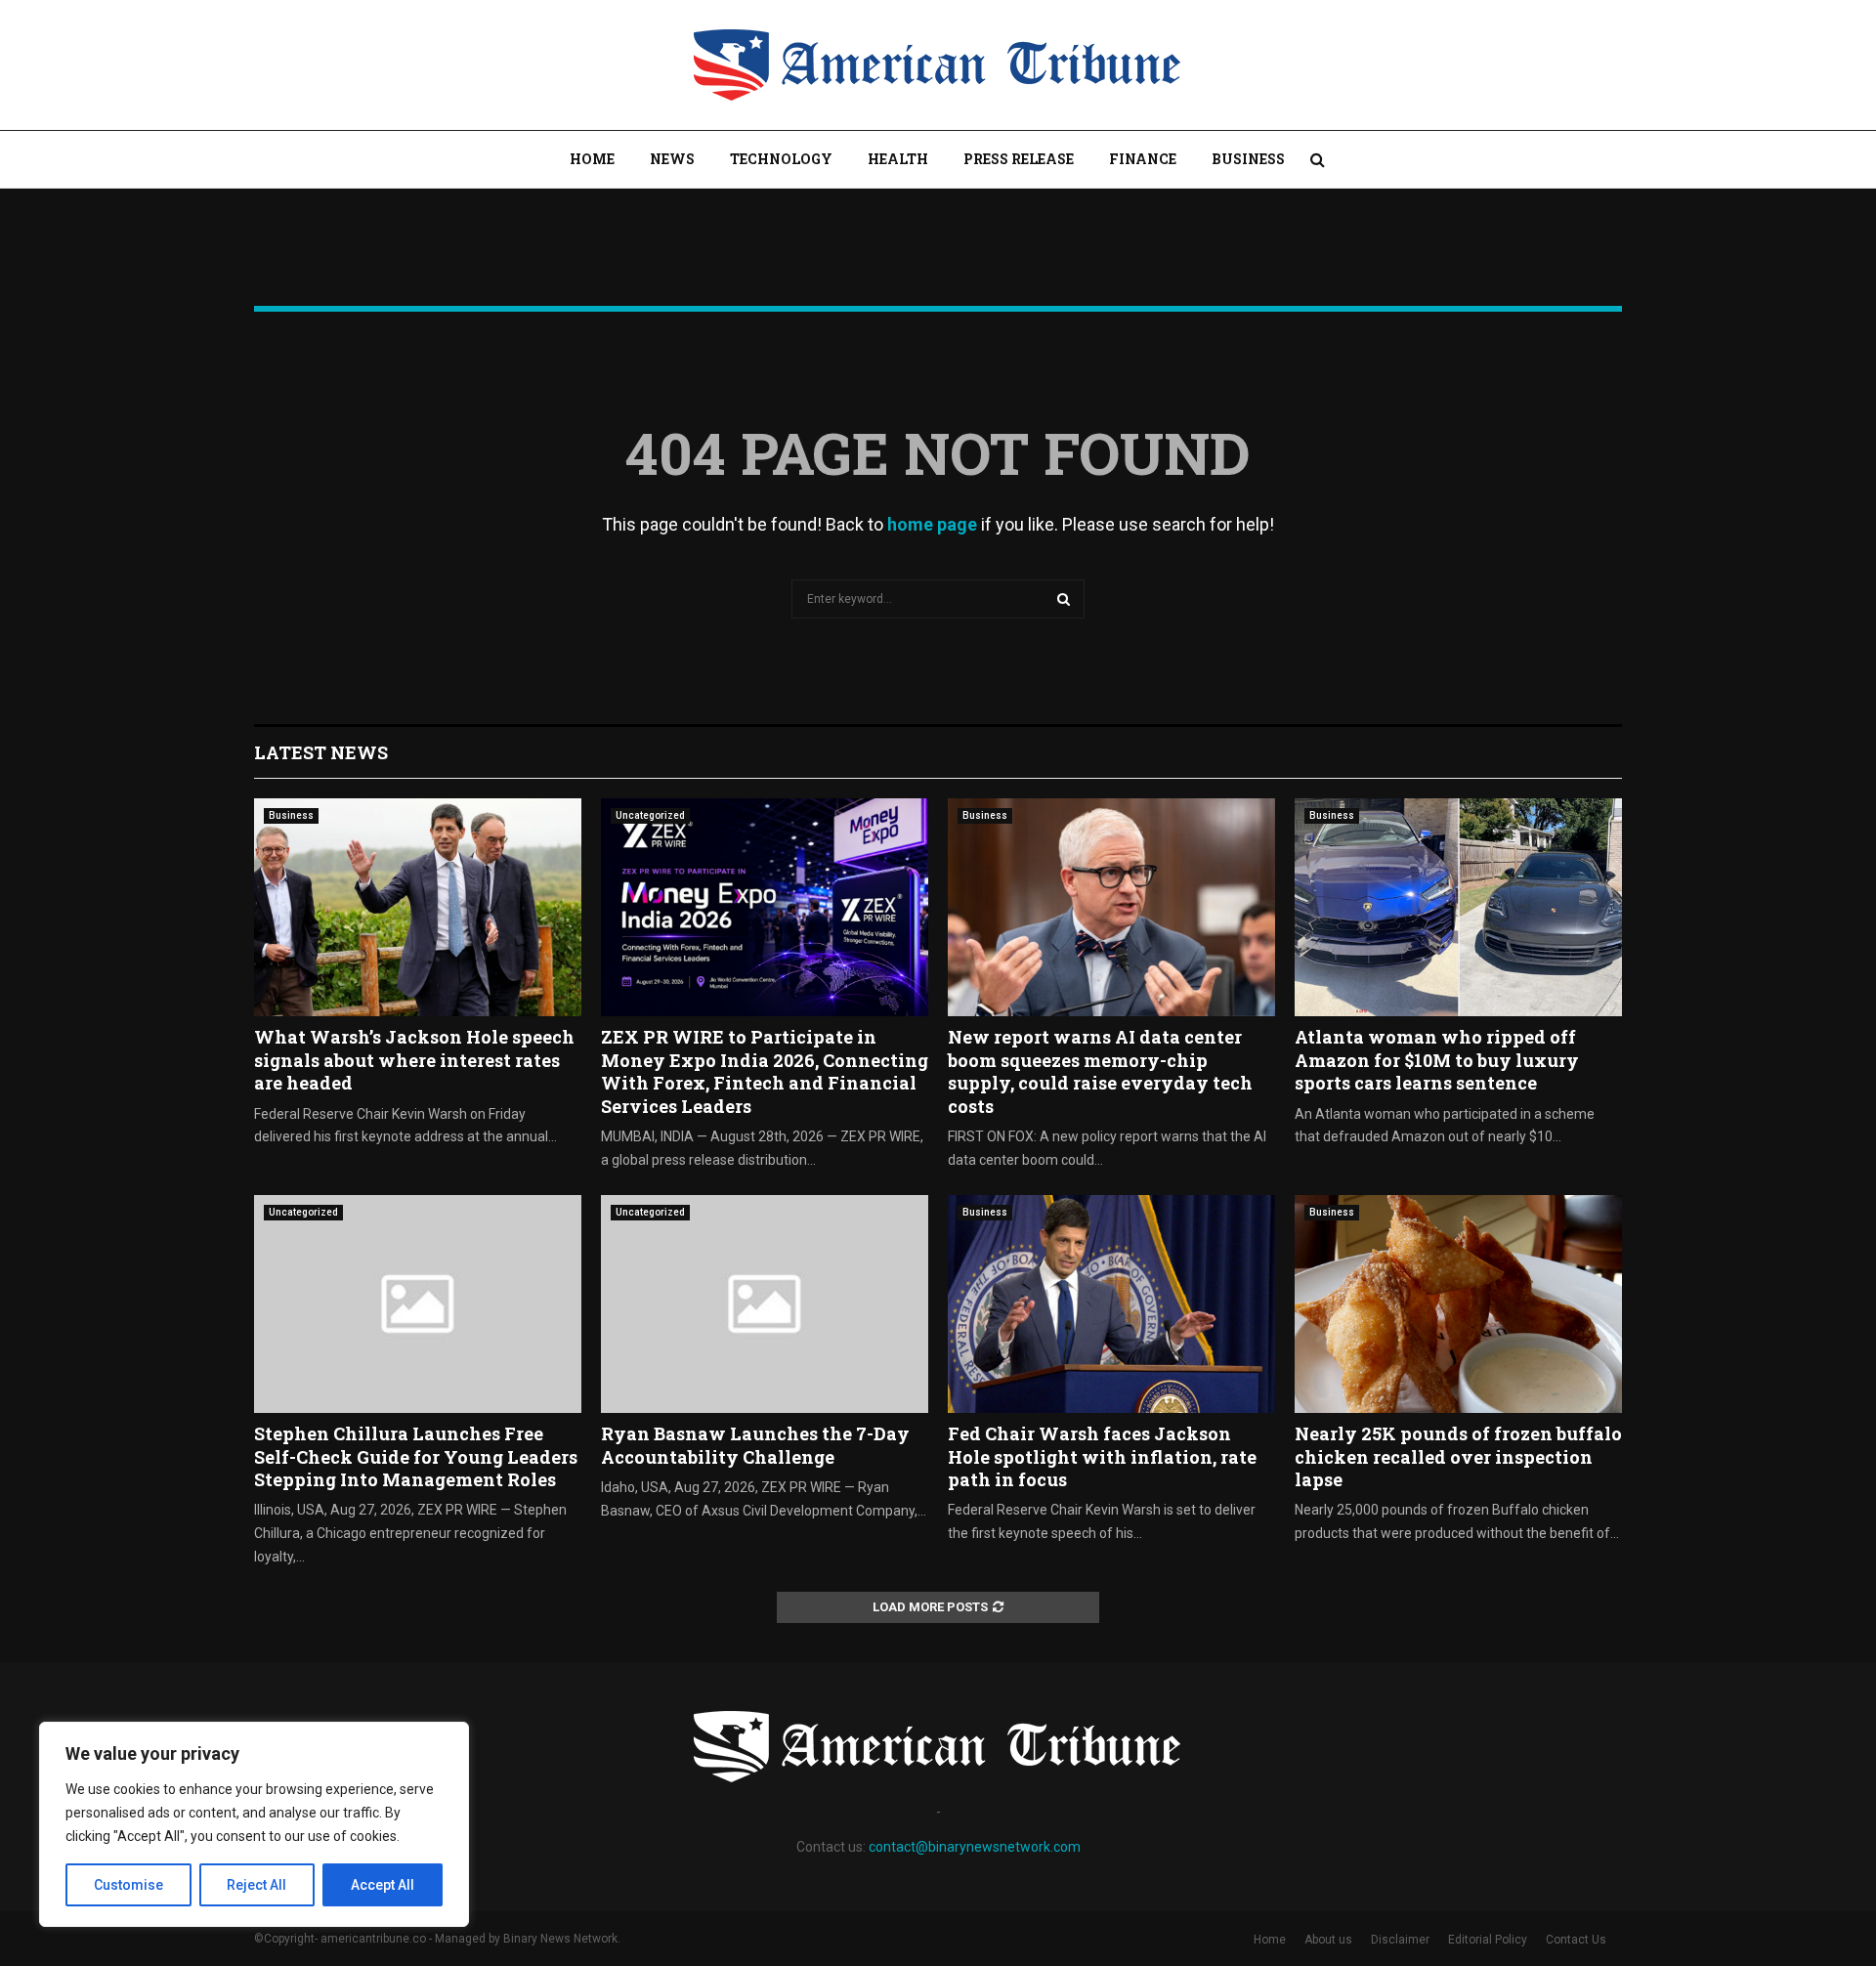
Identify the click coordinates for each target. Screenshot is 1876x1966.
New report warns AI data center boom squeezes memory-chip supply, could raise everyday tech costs (1100, 1071)
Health (898, 159)
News (672, 159)
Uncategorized (650, 815)
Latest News (321, 752)
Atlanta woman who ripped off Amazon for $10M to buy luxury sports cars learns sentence (1437, 1060)
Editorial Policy (1488, 1940)
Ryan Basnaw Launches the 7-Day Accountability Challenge (755, 1445)
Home (592, 159)
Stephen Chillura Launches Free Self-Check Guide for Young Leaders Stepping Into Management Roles (416, 1456)
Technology (781, 159)
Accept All (383, 1885)
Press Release (1019, 159)
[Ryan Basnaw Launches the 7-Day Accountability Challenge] (765, 1304)
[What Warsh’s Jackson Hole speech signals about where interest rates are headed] (418, 907)
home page (932, 524)
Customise (128, 1885)
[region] (254, 1824)
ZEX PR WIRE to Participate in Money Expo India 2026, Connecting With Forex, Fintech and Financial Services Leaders (765, 1071)
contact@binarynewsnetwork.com (975, 1847)
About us (1328, 1940)
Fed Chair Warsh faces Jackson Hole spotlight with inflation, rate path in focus (1102, 1456)
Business (1248, 159)
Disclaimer (1400, 1940)
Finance (1143, 159)
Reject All (256, 1885)
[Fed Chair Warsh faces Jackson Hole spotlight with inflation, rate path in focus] (1111, 1304)
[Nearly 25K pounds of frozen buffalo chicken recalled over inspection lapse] (1458, 1304)
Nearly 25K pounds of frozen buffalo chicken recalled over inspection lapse (1458, 1456)
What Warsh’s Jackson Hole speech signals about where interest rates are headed (414, 1060)
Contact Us (1576, 1940)
